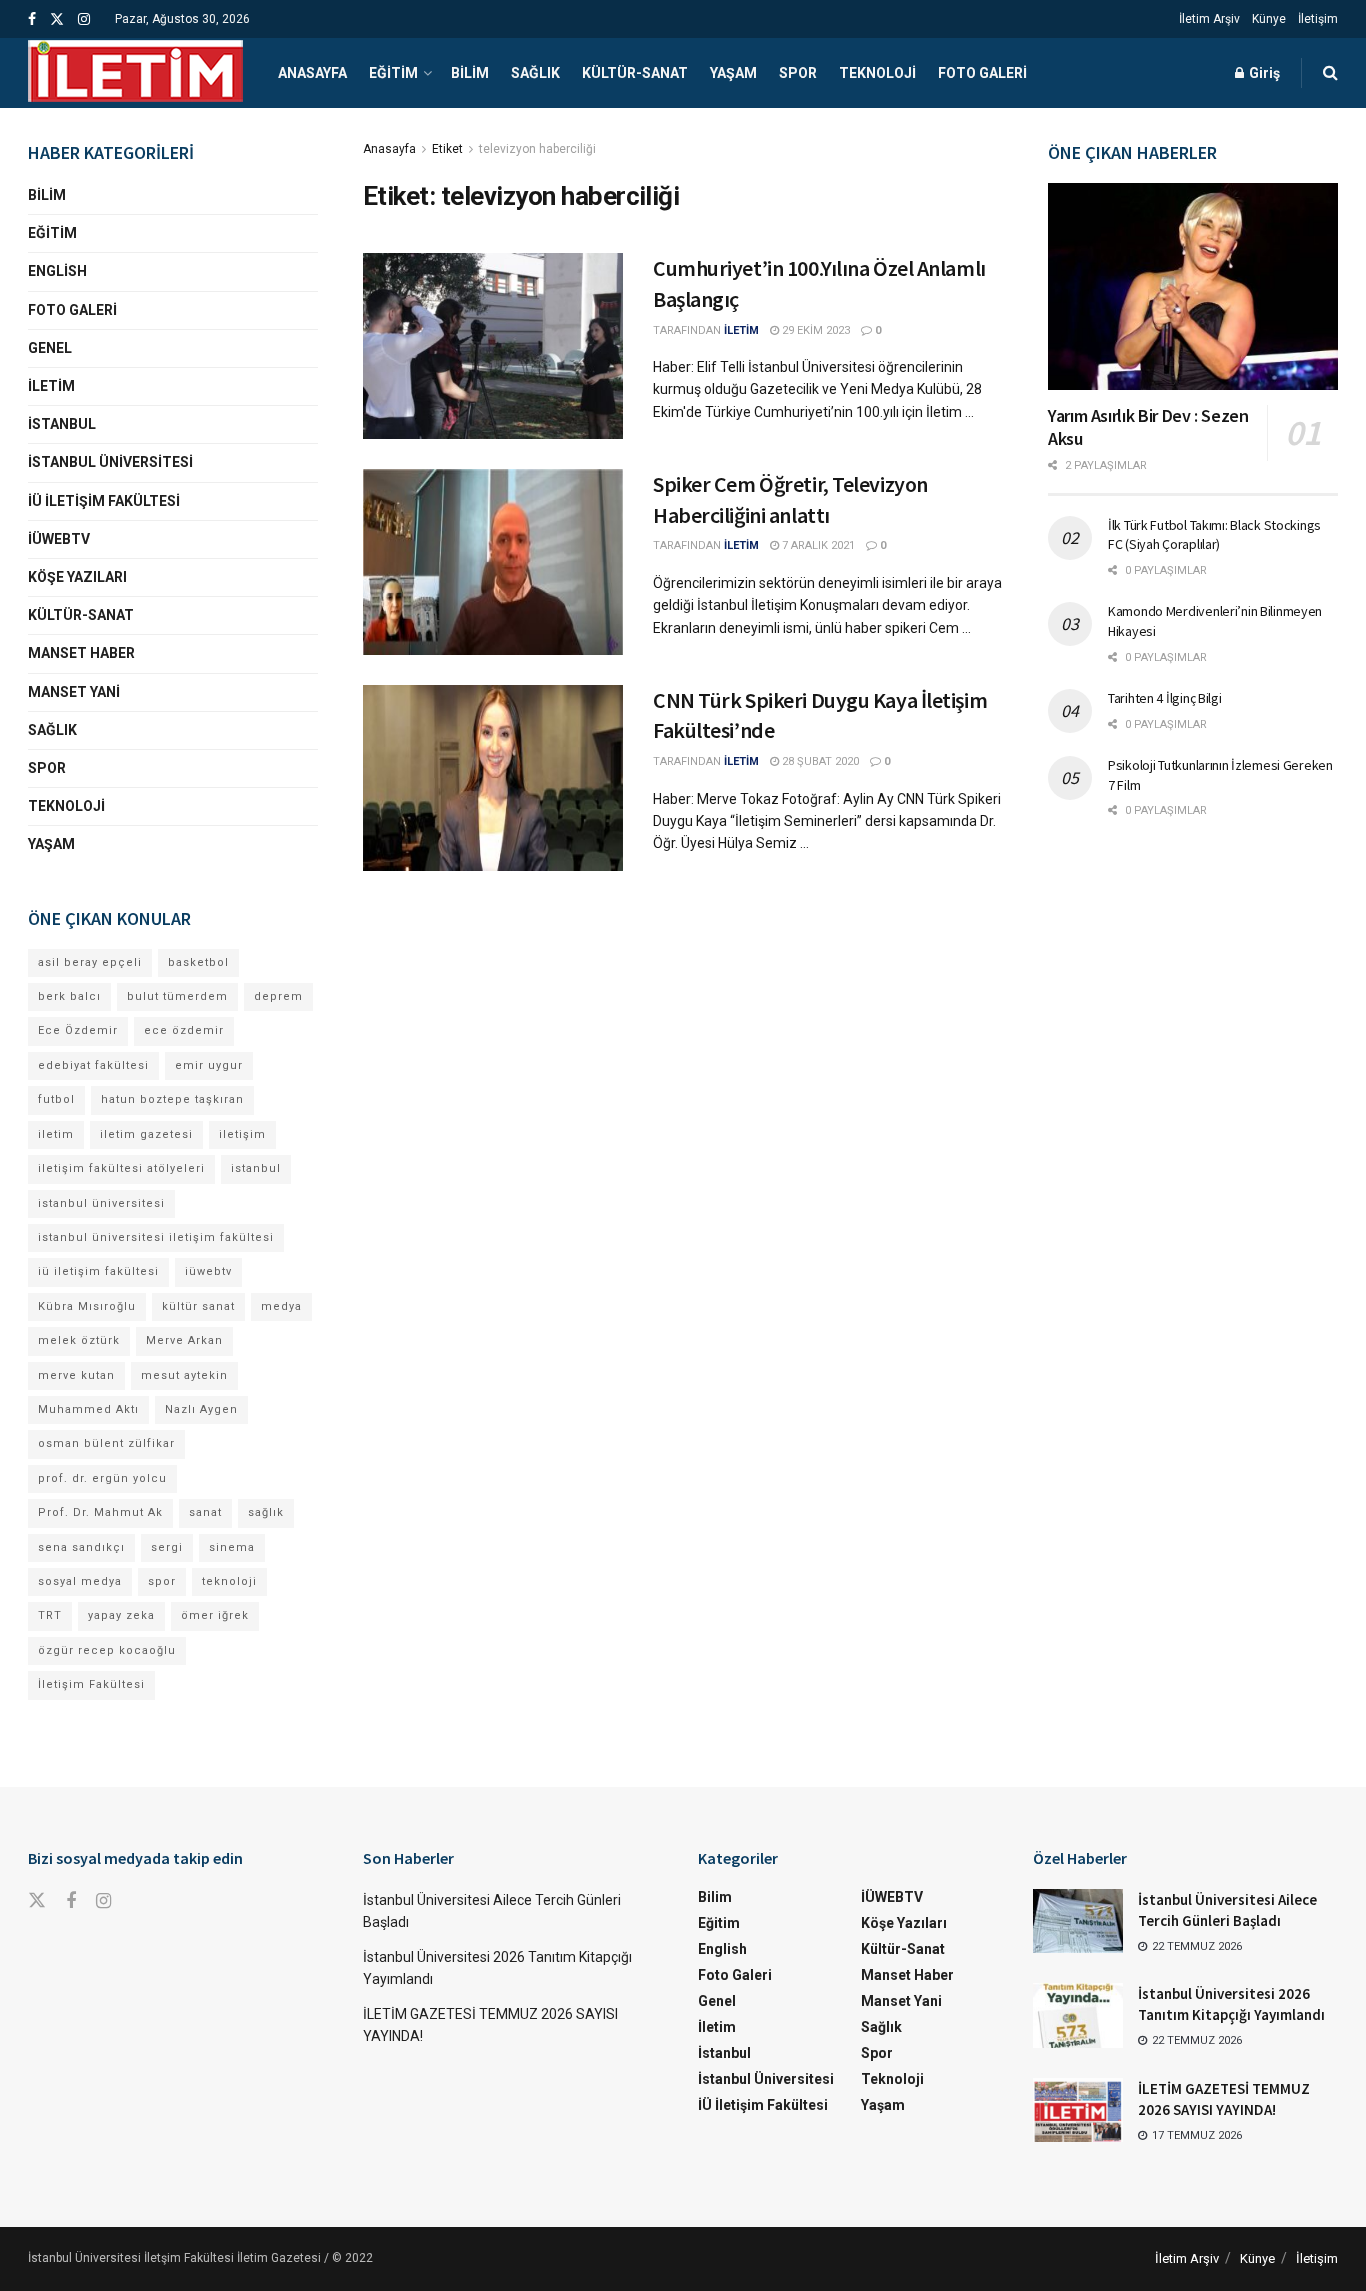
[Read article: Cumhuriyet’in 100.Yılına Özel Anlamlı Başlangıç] (493, 346)
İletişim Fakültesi (91, 1684)
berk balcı (69, 996)
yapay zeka (121, 1615)
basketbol (198, 962)
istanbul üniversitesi (101, 1203)
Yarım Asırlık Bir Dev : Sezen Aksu (1148, 427)
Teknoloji (877, 73)
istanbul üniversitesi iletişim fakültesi (156, 1237)
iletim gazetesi (146, 1134)
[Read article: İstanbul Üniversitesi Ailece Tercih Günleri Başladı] (1078, 1921)
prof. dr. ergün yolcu (102, 1478)
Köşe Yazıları (77, 577)
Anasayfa (312, 73)
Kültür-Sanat (635, 73)
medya (281, 1306)
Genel (50, 348)
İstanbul (62, 424)
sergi (167, 1547)
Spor (798, 73)
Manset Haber (81, 653)
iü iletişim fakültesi (98, 1271)
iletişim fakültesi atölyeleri (121, 1168)
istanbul (256, 1168)
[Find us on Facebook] (32, 19)
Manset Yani (74, 692)
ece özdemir (184, 1030)
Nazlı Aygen (201, 1409)
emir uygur (209, 1065)
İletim (51, 386)
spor (162, 1581)
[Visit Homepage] (135, 73)
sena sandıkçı (81, 1547)
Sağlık (535, 73)
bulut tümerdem (177, 996)
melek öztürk (79, 1340)
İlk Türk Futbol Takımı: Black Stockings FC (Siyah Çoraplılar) (1214, 535)
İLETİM (741, 330)
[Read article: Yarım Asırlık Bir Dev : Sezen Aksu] (1193, 286)
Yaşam (733, 73)
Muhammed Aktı (88, 1409)
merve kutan (76, 1375)
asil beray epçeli (90, 962)
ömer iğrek (215, 1615)
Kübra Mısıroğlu (87, 1306)
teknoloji (229, 1581)
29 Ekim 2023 (814, 330)
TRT (50, 1615)
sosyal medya (80, 1581)
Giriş (1263, 73)
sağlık (266, 1512)
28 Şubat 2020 (819, 761)
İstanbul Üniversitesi (110, 462)
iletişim (242, 1134)
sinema (232, 1547)
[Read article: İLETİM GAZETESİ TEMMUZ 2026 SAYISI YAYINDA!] (1078, 2110)
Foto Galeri (982, 73)
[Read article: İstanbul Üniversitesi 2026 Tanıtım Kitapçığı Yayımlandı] (1078, 2015)
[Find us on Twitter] (57, 19)
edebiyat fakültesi (93, 1065)
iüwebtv (208, 1271)
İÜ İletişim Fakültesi (104, 501)
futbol (56, 1099)
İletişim (1318, 19)
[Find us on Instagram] (84, 19)
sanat (205, 1512)
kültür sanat (198, 1306)
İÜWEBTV (59, 539)
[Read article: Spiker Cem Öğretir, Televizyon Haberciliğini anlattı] (493, 562)
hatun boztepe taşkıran (172, 1099)
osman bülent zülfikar (106, 1443)
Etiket (447, 149)
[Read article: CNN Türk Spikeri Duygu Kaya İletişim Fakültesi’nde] (493, 778)
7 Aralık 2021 (817, 545)
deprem (278, 996)
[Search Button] (1330, 73)
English (57, 271)
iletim (56, 1134)
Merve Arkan (184, 1340)
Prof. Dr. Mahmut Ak (100, 1512)
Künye (1269, 19)
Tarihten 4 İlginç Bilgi (1165, 698)
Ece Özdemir (78, 1030)
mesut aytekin (184, 1375)
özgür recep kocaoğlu (107, 1650)
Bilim (470, 73)
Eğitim (393, 73)
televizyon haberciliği (537, 149)
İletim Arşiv (1209, 19)
